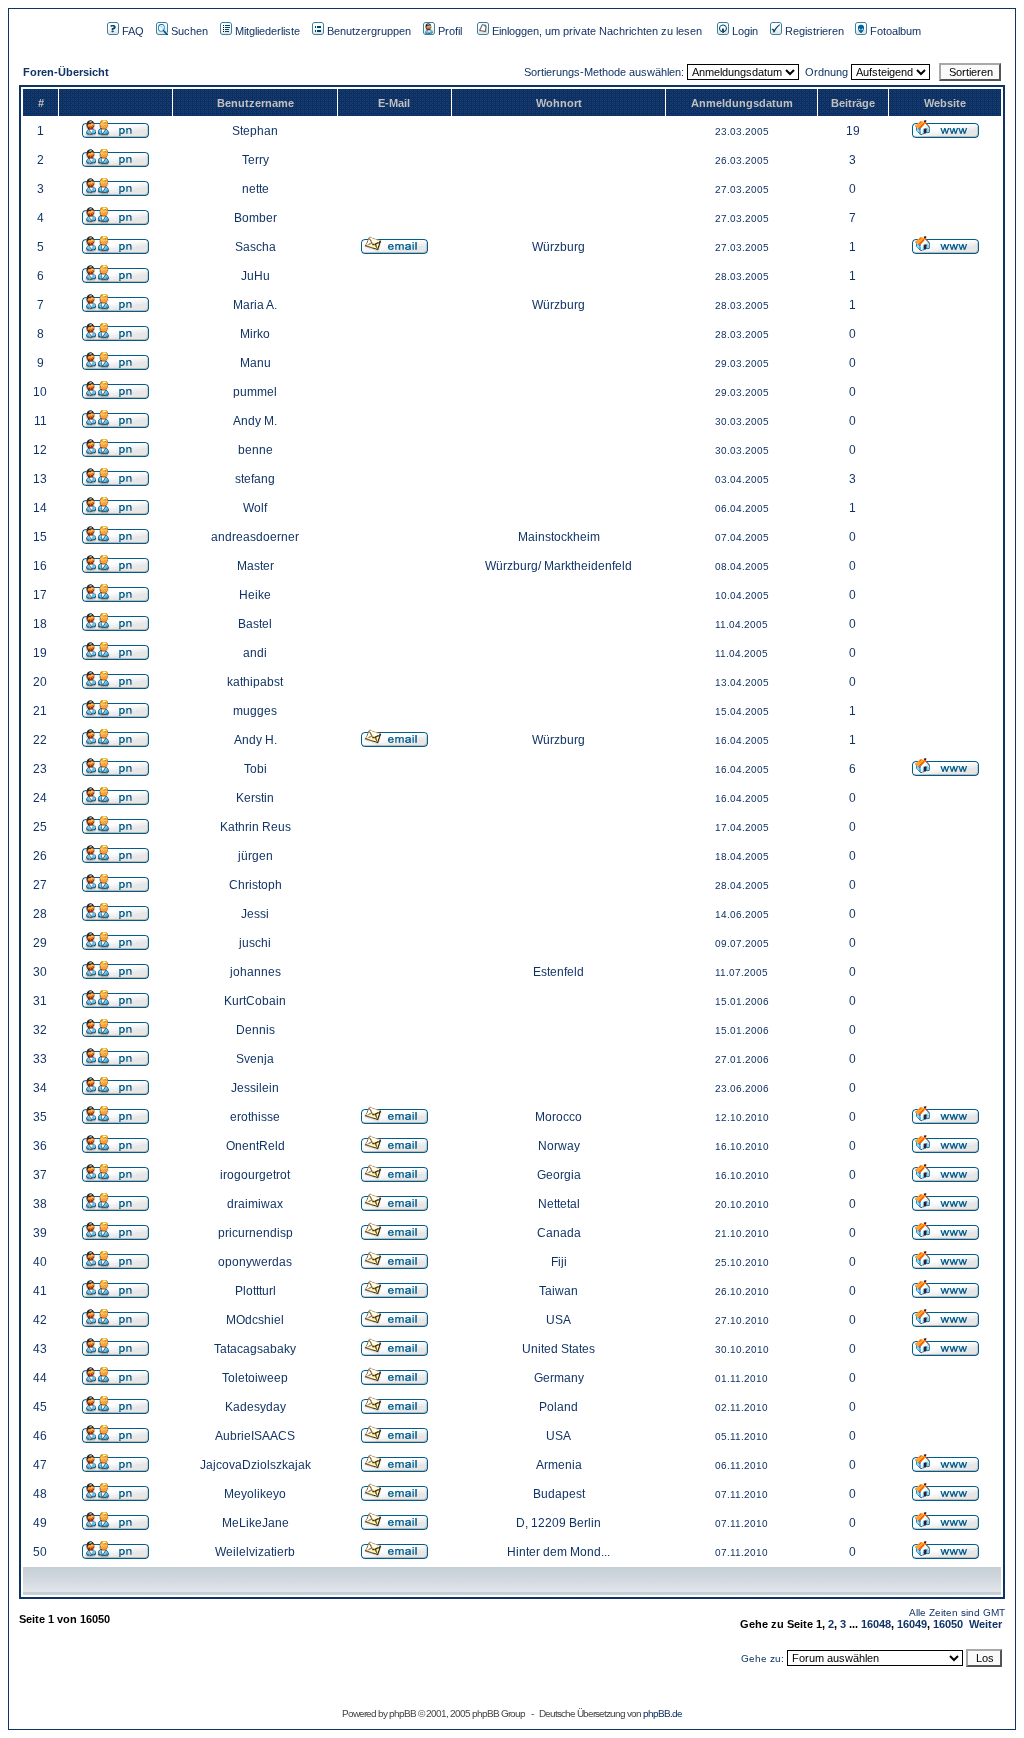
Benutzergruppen (369, 31)
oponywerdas (255, 1262)
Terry (255, 160)
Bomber (255, 218)
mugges (255, 711)
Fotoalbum (895, 31)
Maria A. (255, 305)
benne (255, 450)
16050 (948, 1624)
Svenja (255, 1059)
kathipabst (255, 682)
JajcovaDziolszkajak (255, 1465)
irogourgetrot (255, 1175)
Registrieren (814, 31)
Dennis (255, 1030)
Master (255, 566)
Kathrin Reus (255, 827)
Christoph (255, 885)
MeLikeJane (255, 1523)
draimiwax (255, 1204)
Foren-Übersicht (66, 72)
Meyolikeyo (255, 1494)
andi (255, 653)
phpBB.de (662, 1713)
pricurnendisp (255, 1233)
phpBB (402, 1713)
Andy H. (255, 740)
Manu (255, 363)
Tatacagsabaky (255, 1349)
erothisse (255, 1117)
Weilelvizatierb (255, 1552)
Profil (450, 31)
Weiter (985, 1624)
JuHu (255, 276)
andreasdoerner (255, 537)
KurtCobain (255, 1001)
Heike (255, 595)
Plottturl (255, 1291)
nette (255, 189)
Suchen (189, 31)
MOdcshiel (255, 1320)
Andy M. (255, 421)
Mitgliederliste (267, 31)
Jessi (255, 914)
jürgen (255, 856)
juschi (255, 943)
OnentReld (255, 1146)
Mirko (255, 334)
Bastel (255, 624)
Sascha (255, 247)
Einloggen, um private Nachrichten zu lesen (597, 31)
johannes (255, 972)
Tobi (255, 769)
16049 (912, 1624)
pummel (255, 392)
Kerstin (255, 798)
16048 (876, 1624)
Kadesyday (255, 1407)
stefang (255, 479)
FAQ (133, 31)
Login (745, 31)
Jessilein (255, 1088)
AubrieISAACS (255, 1436)
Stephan (255, 131)
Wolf (255, 508)
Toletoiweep (255, 1378)
